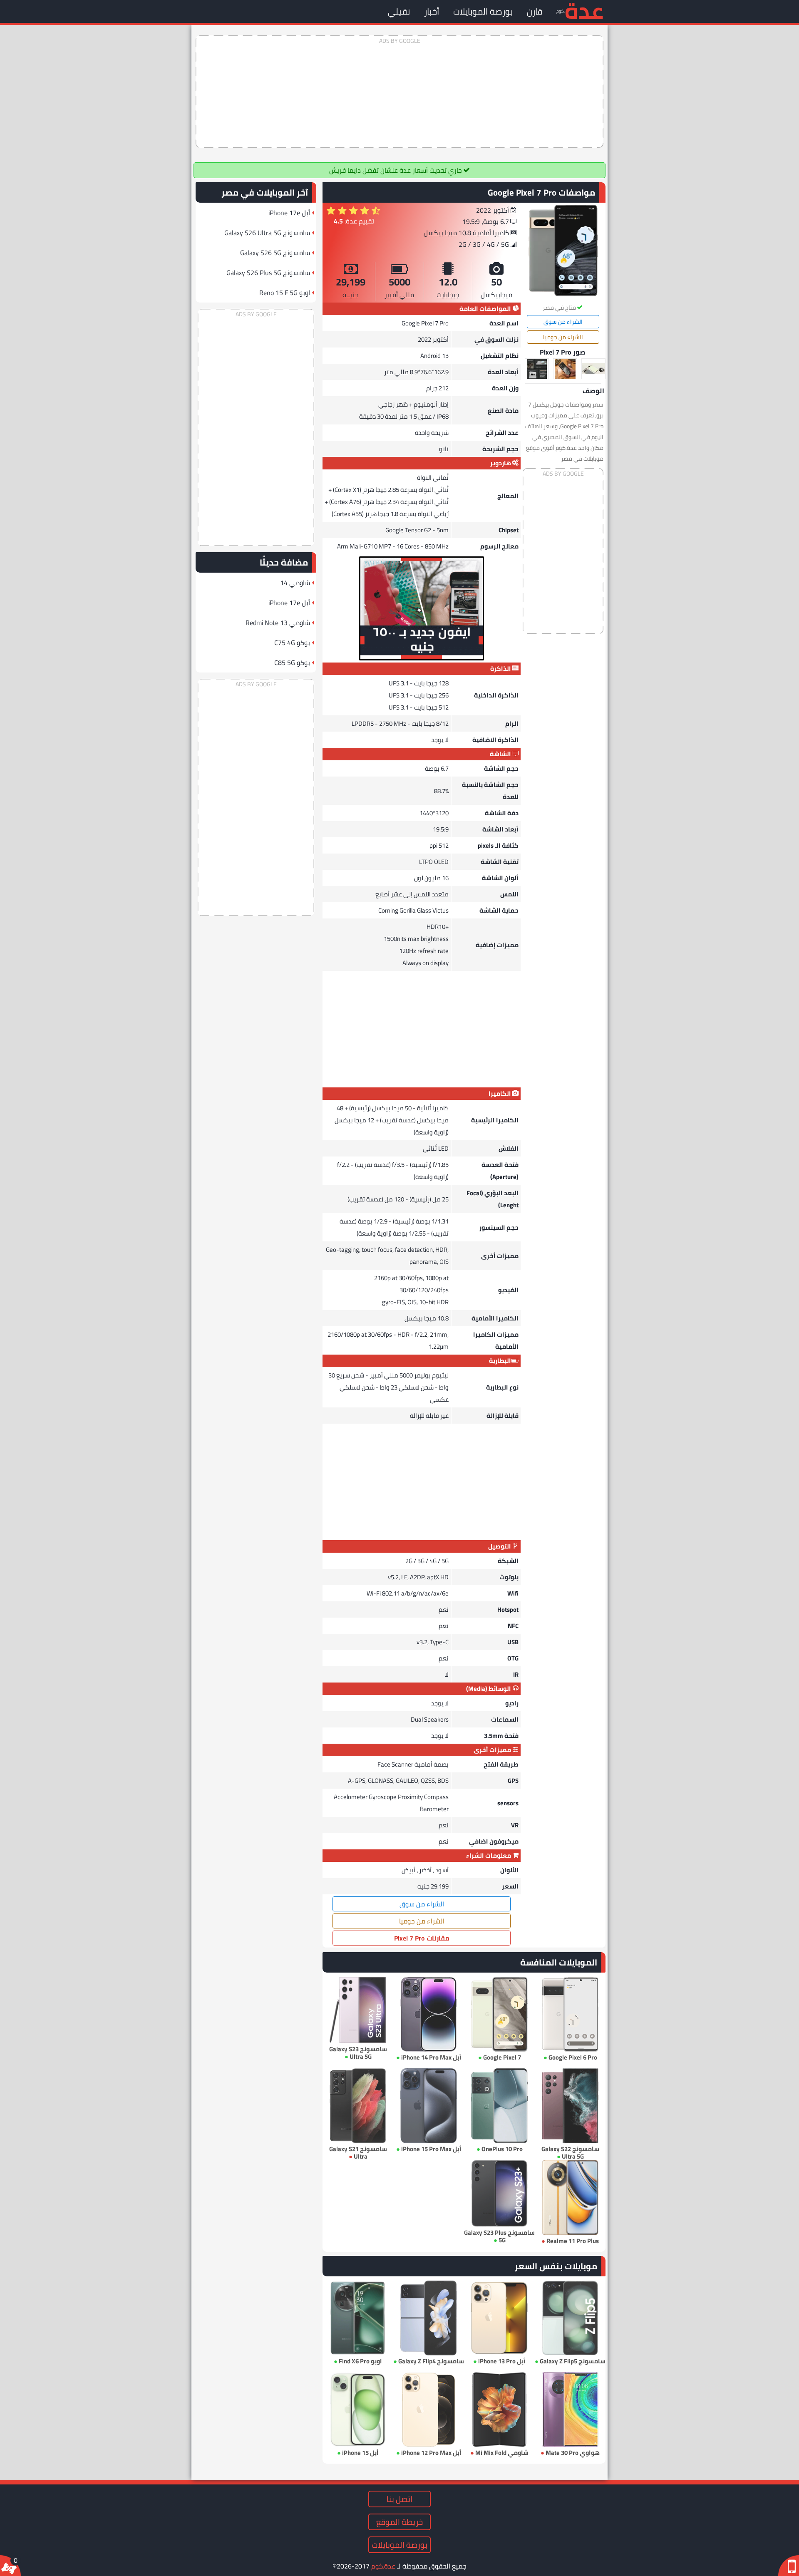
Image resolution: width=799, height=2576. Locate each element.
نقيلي (399, 11)
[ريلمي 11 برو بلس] (570, 2197)
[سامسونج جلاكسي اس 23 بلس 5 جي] (499, 2193)
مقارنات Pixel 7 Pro (422, 1938)
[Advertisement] (399, 92)
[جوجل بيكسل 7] (499, 2014)
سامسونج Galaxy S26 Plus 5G (268, 273)
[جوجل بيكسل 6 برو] (570, 2014)
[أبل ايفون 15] (358, 2410)
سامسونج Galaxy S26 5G (275, 253)
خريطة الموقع (399, 2522)
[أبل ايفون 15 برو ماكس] (429, 2106)
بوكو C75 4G (292, 643)
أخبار (432, 11)
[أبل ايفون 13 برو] (499, 2318)
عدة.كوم (383, 2566)
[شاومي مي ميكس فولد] (499, 2410)
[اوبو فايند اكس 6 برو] (358, 2318)
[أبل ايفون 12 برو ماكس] (429, 2410)
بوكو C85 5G (292, 663)
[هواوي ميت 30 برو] (570, 2410)
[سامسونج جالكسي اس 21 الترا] (358, 2106)
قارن (535, 11)
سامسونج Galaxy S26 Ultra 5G (267, 233)
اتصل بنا (399, 2499)
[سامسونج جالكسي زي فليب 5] (570, 2318)
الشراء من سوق (563, 322)
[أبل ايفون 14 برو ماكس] (429, 2014)
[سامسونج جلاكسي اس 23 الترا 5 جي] (358, 2010)
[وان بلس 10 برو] (499, 2106)
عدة (584, 10)
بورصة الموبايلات (483, 11)
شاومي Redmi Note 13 (278, 623)
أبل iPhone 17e (289, 213)
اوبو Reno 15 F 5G (285, 293)
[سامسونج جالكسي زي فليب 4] (429, 2318)
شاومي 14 (295, 583)
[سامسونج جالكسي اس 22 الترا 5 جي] (570, 2106)
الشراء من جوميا (563, 337)
